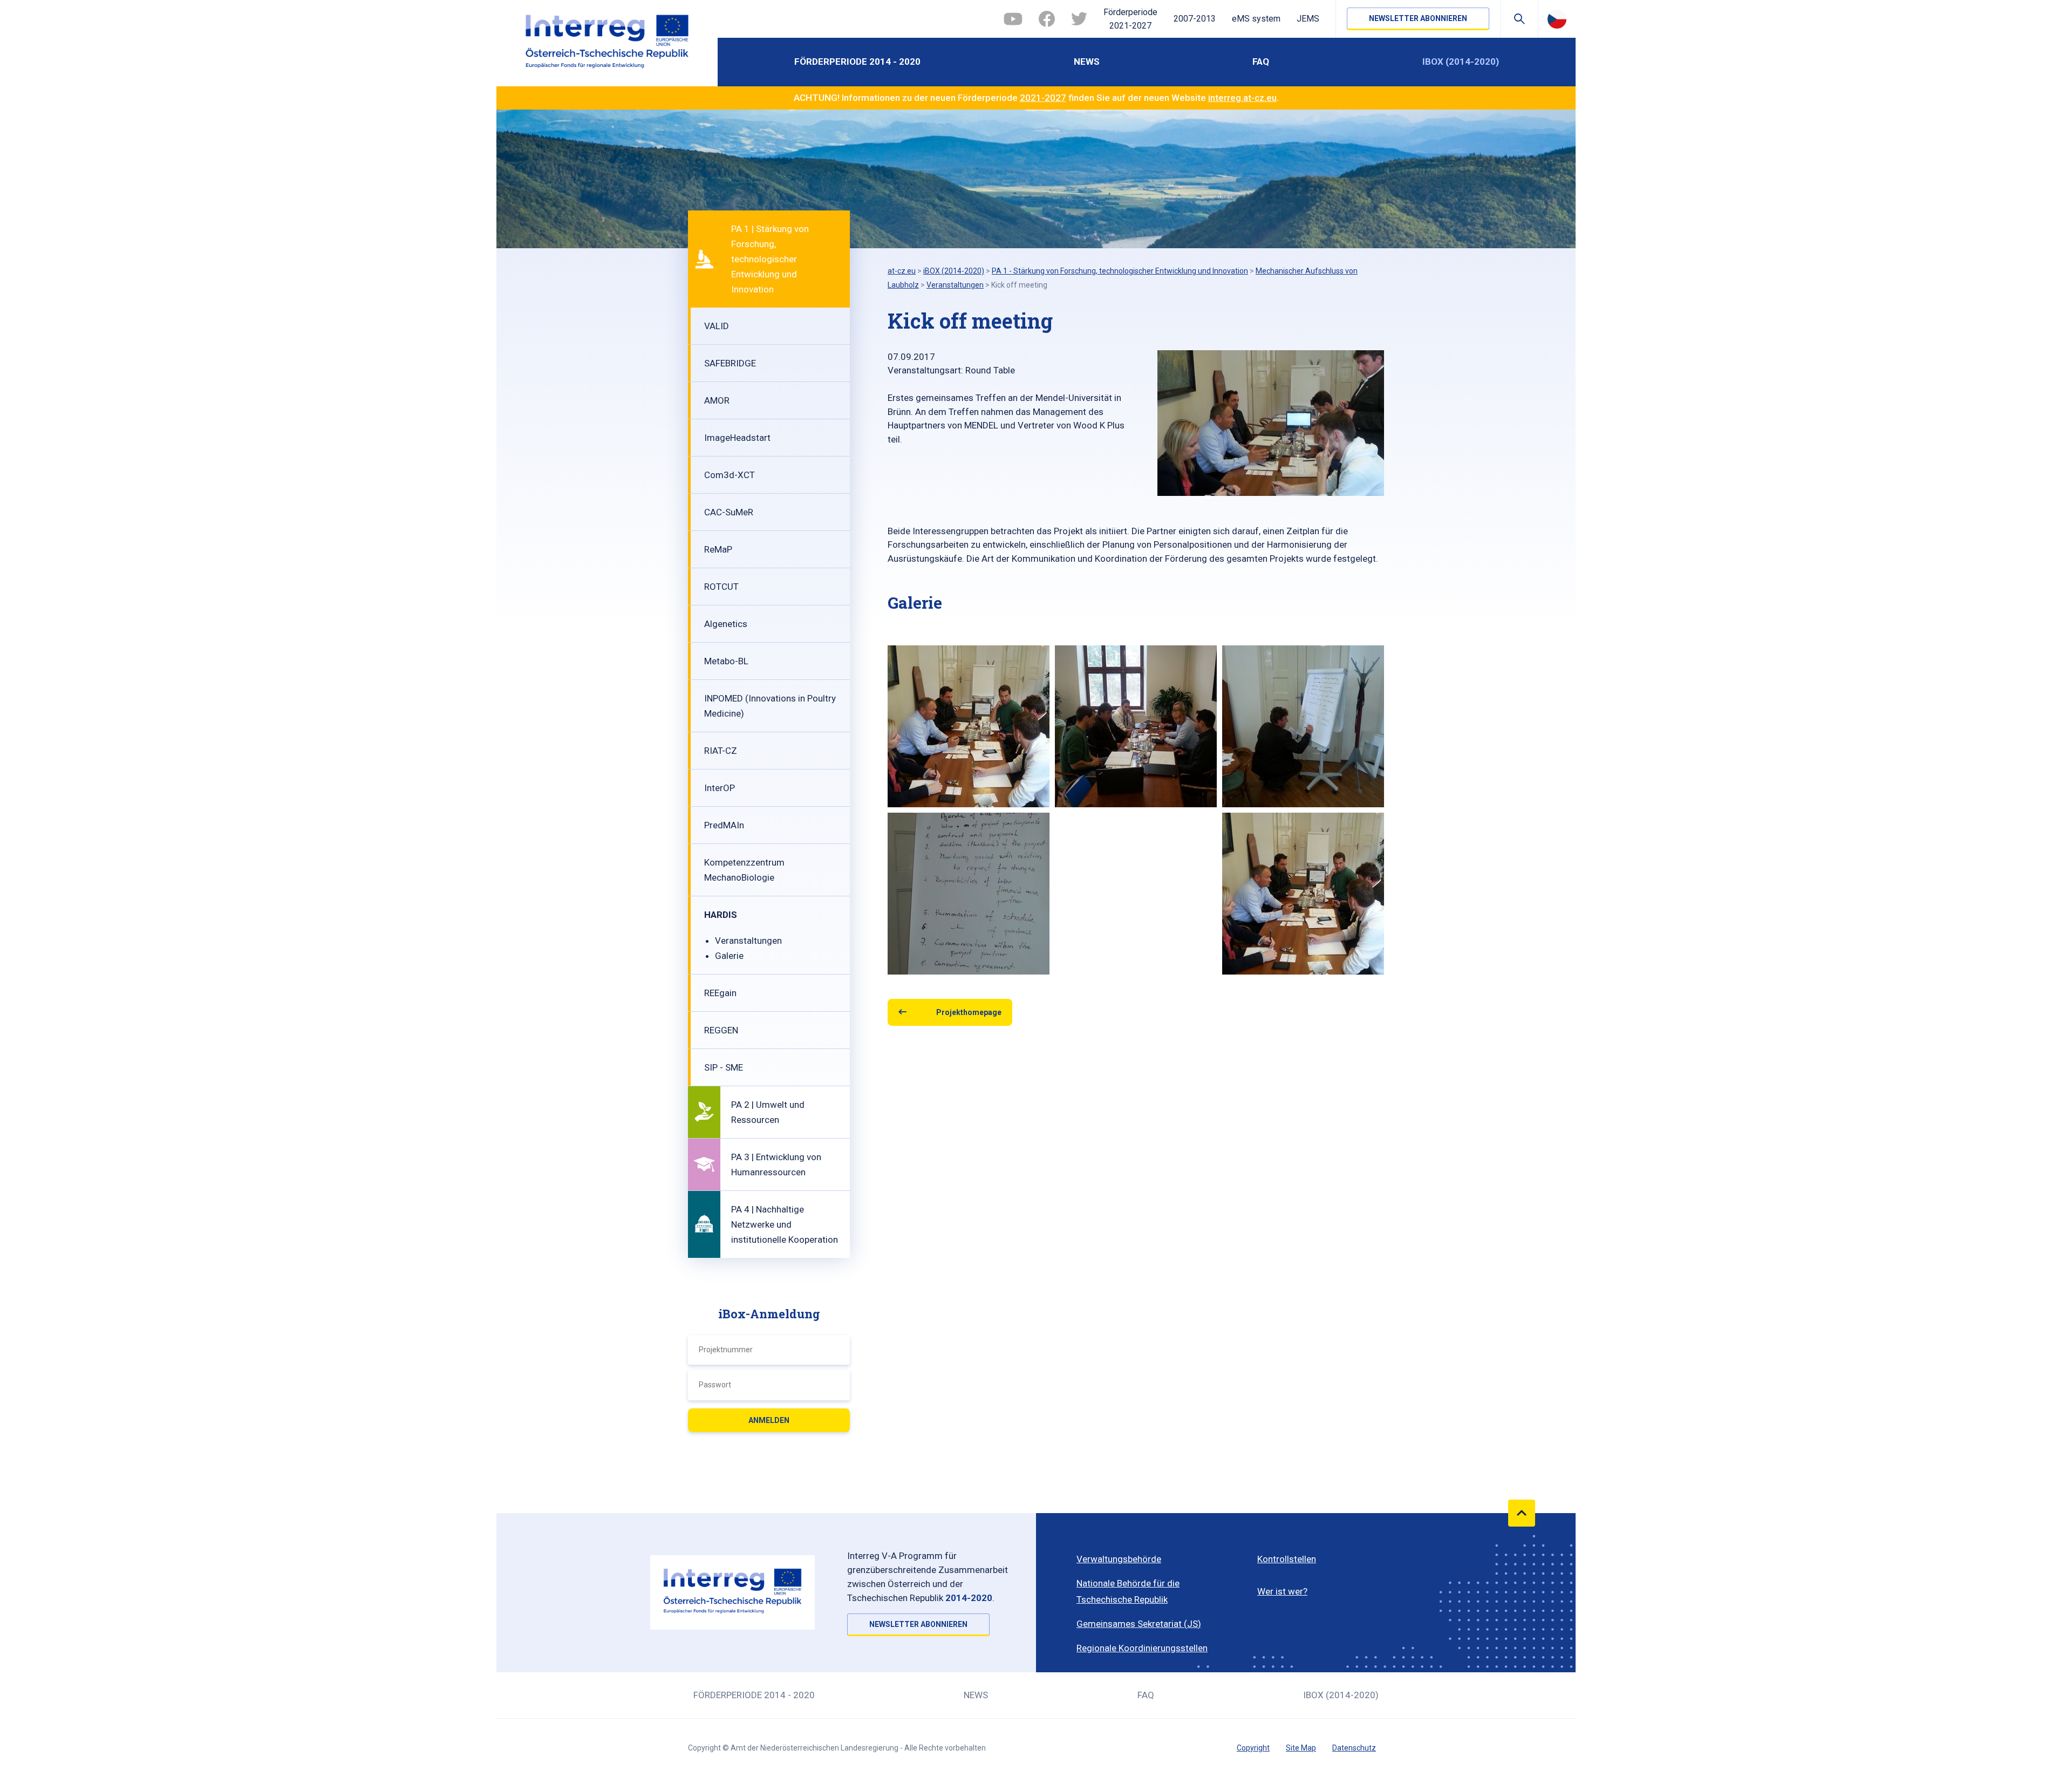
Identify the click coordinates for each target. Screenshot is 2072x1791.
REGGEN (721, 1030)
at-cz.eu (902, 271)
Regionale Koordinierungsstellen (1142, 1648)
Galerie (729, 956)
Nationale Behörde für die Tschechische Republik (1128, 1591)
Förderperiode (1130, 19)
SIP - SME (724, 1067)
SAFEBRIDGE (730, 363)
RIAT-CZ (721, 751)
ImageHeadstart (737, 438)
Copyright (1253, 1748)
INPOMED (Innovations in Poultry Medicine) (770, 706)
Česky (1557, 19)
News (1087, 62)
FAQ (1261, 62)
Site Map (1301, 1748)
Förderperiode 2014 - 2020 (857, 62)
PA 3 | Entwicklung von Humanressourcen (776, 1165)
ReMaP (718, 549)
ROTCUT (721, 587)
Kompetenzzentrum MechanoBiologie (744, 870)
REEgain (720, 993)
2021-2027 (1043, 98)
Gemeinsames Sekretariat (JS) (1139, 1624)
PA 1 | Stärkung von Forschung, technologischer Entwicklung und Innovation (770, 259)
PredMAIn (724, 825)
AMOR (717, 400)
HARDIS (721, 915)
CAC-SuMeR (729, 512)
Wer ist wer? (1282, 1591)
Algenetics (726, 624)
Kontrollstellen (1287, 1559)
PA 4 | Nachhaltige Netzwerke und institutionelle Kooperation (785, 1224)
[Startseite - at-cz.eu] (607, 43)
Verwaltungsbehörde (1119, 1559)
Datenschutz (1354, 1748)
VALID (717, 326)
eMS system (1256, 19)
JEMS (1308, 19)
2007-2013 (1195, 19)
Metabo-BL (726, 661)
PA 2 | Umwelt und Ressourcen (768, 1112)
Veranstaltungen (748, 941)
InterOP (720, 788)
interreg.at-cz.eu (1242, 98)
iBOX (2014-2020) (1461, 62)
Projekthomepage (969, 1012)
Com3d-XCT (730, 475)
